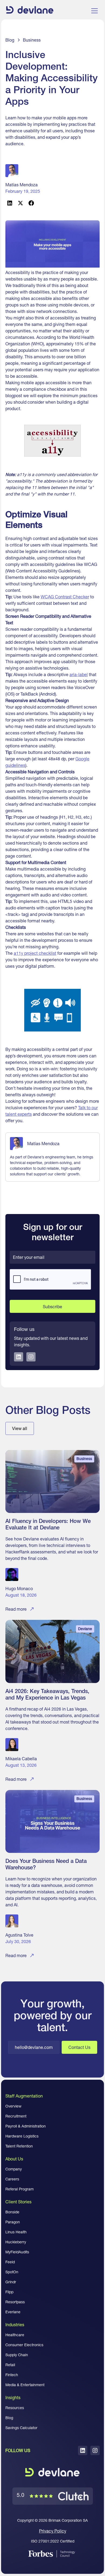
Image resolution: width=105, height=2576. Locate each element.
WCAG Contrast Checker (65, 597)
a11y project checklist (35, 953)
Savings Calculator (21, 2428)
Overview (13, 2106)
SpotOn (12, 2272)
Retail (10, 2365)
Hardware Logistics (22, 2136)
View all (20, 1428)
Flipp (9, 2292)
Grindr (11, 2282)
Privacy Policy (53, 2531)
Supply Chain (17, 2355)
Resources (15, 2408)
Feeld (10, 2262)
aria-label (79, 675)
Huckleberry (16, 2242)
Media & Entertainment (25, 2385)
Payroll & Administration (26, 2126)
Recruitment (16, 2116)
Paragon (13, 2222)
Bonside (12, 2212)
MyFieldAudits (17, 2252)
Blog (9, 2418)
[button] (93, 11)
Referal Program (20, 2189)
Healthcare (15, 2335)
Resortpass (15, 2302)
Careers (12, 2179)
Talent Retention (19, 2146)
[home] (30, 11)
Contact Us (79, 2047)
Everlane (13, 2312)
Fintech (12, 2375)
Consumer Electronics (24, 2345)
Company (14, 2169)
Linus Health (16, 2232)
